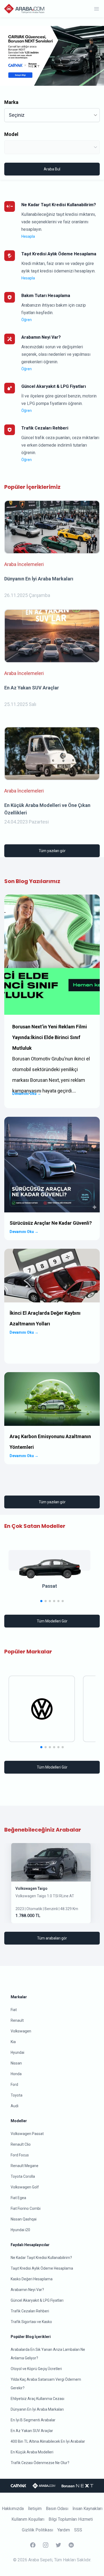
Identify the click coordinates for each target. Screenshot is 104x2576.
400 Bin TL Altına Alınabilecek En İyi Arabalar (48, 2441)
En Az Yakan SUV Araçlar (32, 2431)
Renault (17, 2020)
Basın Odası (57, 2509)
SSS (78, 2530)
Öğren (27, 320)
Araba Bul (52, 169)
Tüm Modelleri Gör (52, 1621)
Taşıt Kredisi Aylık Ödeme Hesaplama (42, 2268)
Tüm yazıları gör (52, 851)
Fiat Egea (18, 2198)
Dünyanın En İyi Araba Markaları (37, 2409)
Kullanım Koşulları (28, 2519)
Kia (13, 2042)
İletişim (35, 2509)
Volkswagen (21, 2031)
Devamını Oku (27, 1094)
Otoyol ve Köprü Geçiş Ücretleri (36, 2369)
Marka (11, 102)
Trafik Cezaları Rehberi (30, 2311)
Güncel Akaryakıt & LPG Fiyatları (37, 2300)
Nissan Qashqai (24, 2219)
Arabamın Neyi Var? (27, 2290)
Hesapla (28, 236)
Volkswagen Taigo (31, 1888)
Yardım (64, 2530)
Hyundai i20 (20, 2230)
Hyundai (17, 2052)
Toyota (17, 2095)
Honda (16, 2074)
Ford (14, 2085)
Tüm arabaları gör (52, 1938)
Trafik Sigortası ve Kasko (31, 2322)
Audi (15, 2106)
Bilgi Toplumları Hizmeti (71, 2519)
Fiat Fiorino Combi (26, 2208)
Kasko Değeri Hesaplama (32, 2279)
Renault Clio (21, 2144)
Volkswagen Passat (27, 2134)
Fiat (14, 2010)
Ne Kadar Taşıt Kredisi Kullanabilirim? (41, 2258)
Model (11, 134)
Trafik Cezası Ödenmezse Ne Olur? (40, 2463)
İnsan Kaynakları (87, 2509)
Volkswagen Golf (25, 2187)
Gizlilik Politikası (37, 2530)
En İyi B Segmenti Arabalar (33, 2420)
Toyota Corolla (23, 2176)
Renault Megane (25, 2166)
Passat (50, 1586)
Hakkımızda (13, 2509)
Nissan (16, 2063)
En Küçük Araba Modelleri (32, 2452)
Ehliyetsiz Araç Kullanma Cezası (37, 2399)
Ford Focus (20, 2155)
